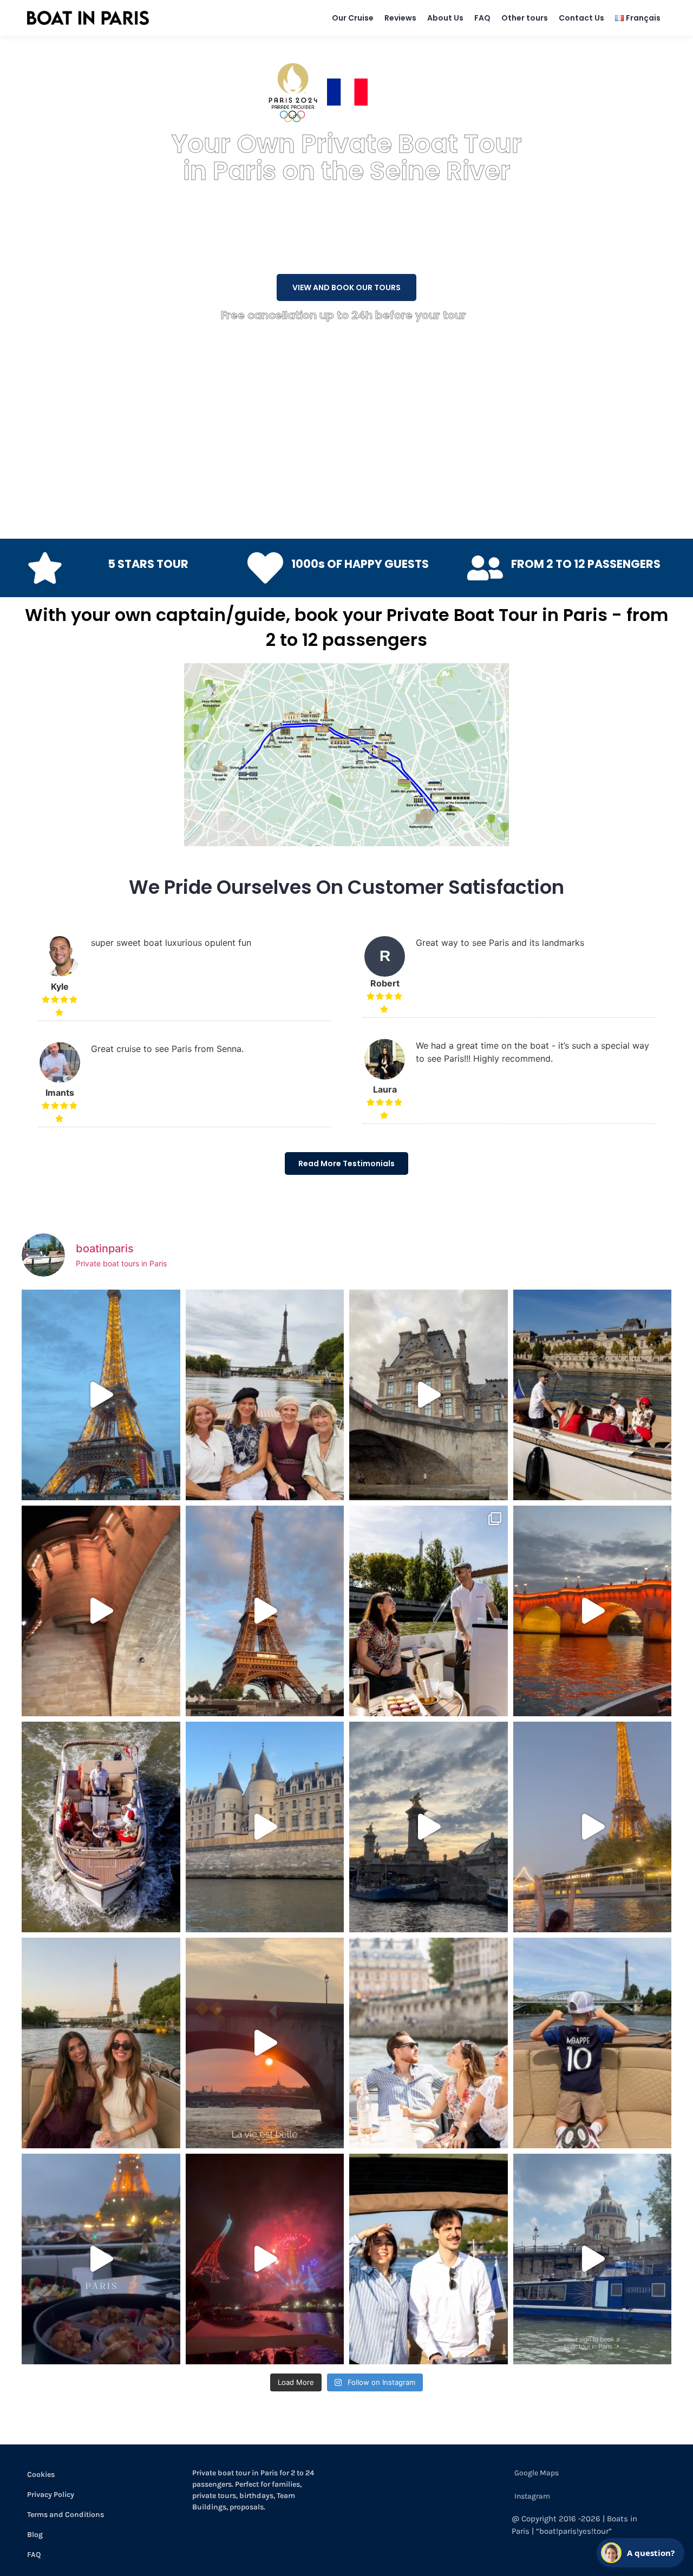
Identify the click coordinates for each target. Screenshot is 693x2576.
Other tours (525, 18)
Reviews (400, 18)
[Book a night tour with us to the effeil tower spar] (593, 1827)
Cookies (41, 2474)
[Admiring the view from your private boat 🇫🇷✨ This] (429, 2043)
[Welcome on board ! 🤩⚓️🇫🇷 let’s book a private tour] (429, 2259)
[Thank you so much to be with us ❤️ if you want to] (265, 1395)
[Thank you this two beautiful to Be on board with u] (101, 2043)
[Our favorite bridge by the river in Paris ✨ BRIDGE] (429, 1827)
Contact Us (581, 18)
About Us (445, 18)
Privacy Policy (51, 2495)
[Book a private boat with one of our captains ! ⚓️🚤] (101, 1827)
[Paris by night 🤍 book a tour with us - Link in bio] (101, 1395)
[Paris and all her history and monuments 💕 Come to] (101, 1611)
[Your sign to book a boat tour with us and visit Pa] (593, 2259)
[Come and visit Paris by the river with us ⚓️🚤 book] (265, 1827)
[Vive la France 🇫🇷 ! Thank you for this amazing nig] (265, 2259)
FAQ (482, 18)
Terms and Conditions (66, 2515)
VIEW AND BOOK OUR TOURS (346, 287)
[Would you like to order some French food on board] (101, 2259)
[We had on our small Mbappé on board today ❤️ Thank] (593, 2043)
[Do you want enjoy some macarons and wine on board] (429, 1611)
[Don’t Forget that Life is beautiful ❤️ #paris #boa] (265, 2043)
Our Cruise (353, 18)
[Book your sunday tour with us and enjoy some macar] (593, 1395)
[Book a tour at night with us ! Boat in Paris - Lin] (593, 1611)
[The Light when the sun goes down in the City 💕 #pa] (265, 1611)
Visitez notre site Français (428, 92)
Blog (35, 2535)
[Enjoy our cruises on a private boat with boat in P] (429, 1395)
